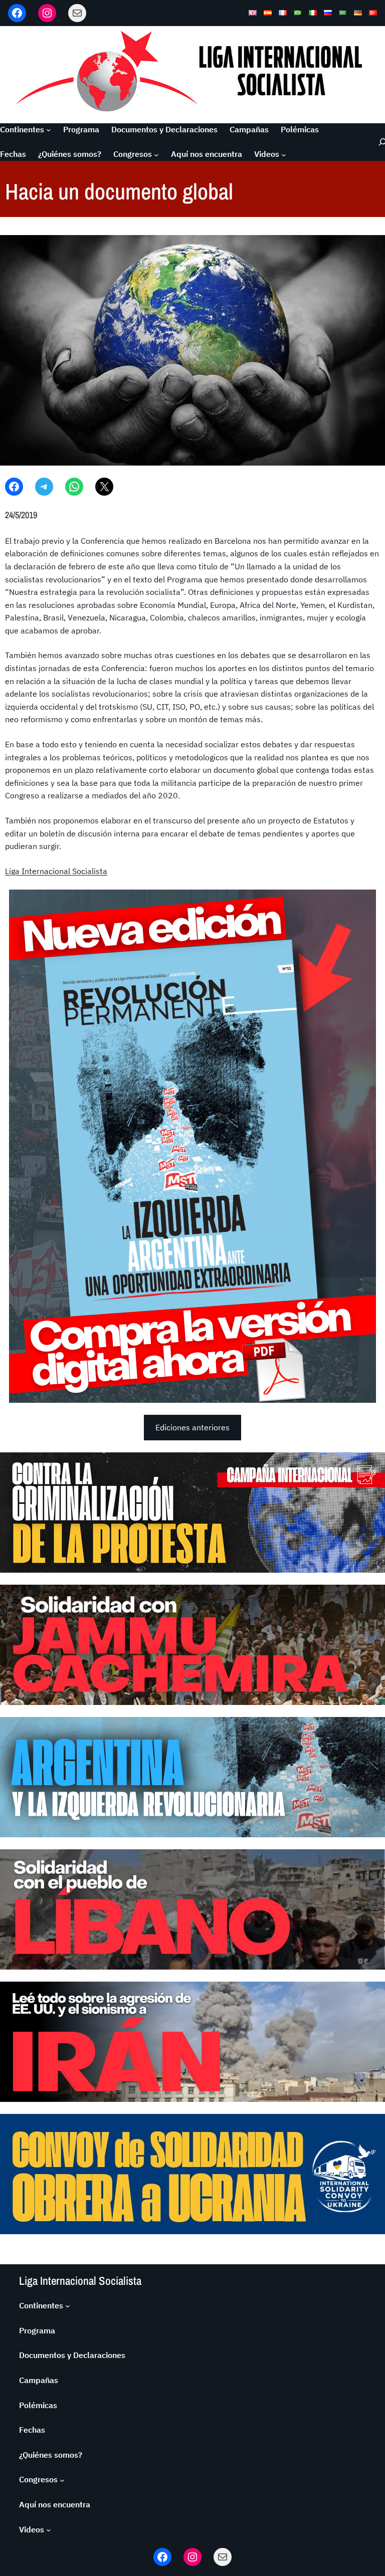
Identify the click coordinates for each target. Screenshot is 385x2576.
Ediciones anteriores (192, 1427)
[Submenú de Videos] (284, 154)
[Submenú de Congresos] (156, 154)
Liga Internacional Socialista (56, 871)
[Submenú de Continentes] (49, 130)
